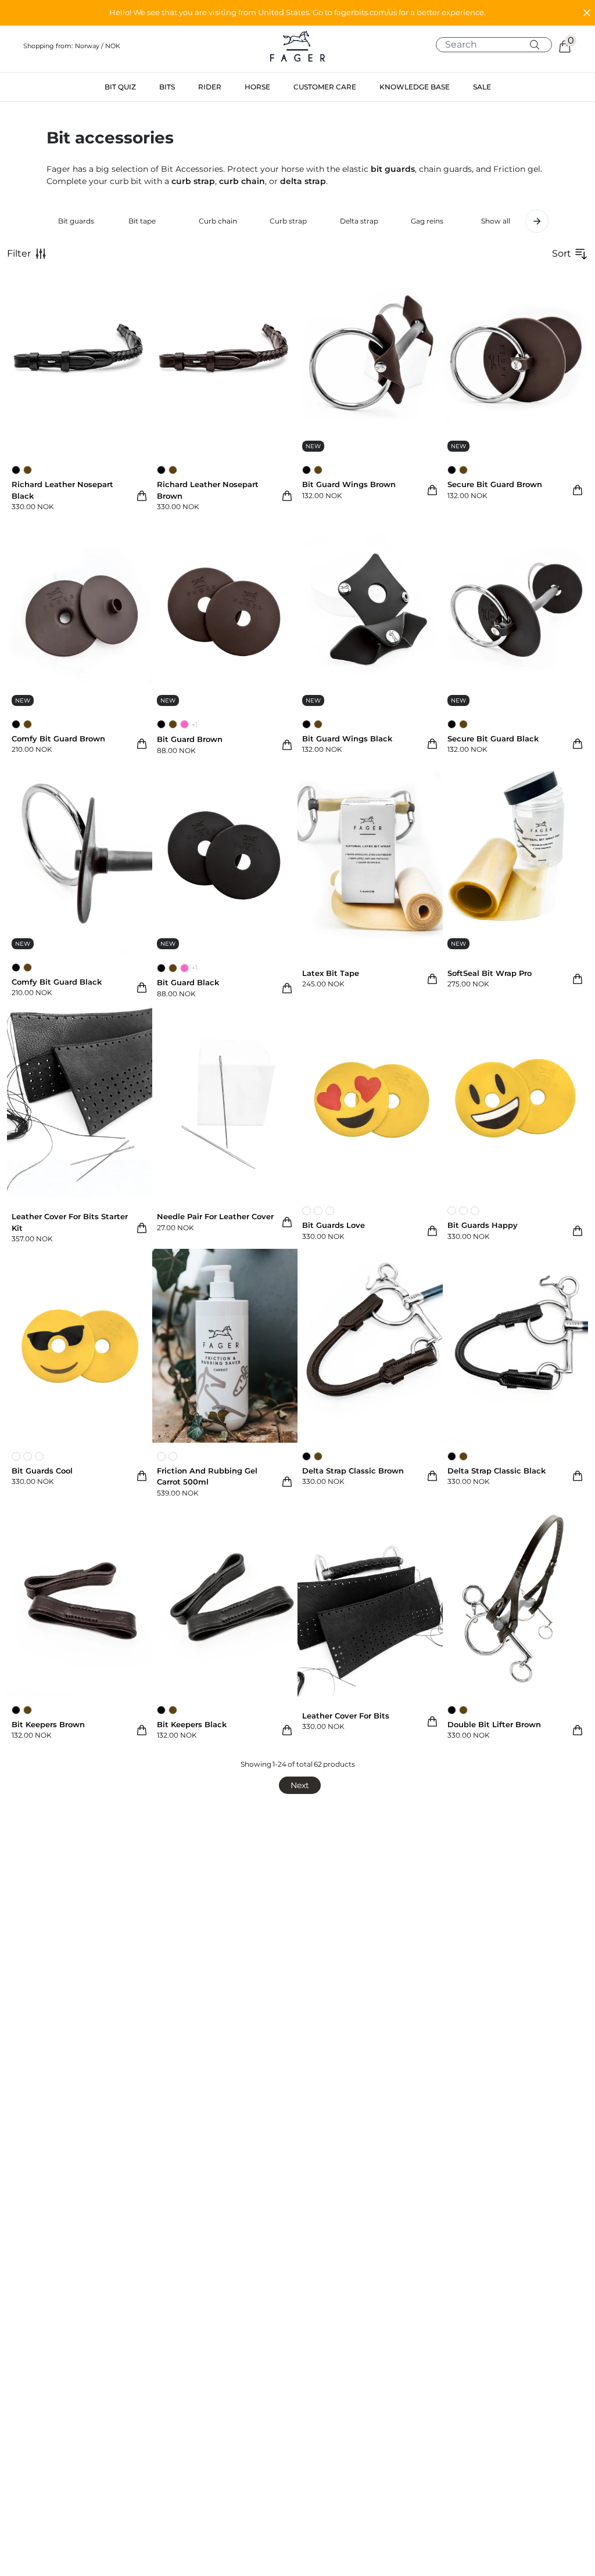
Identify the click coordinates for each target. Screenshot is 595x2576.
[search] (498, 45)
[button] (297, 13)
